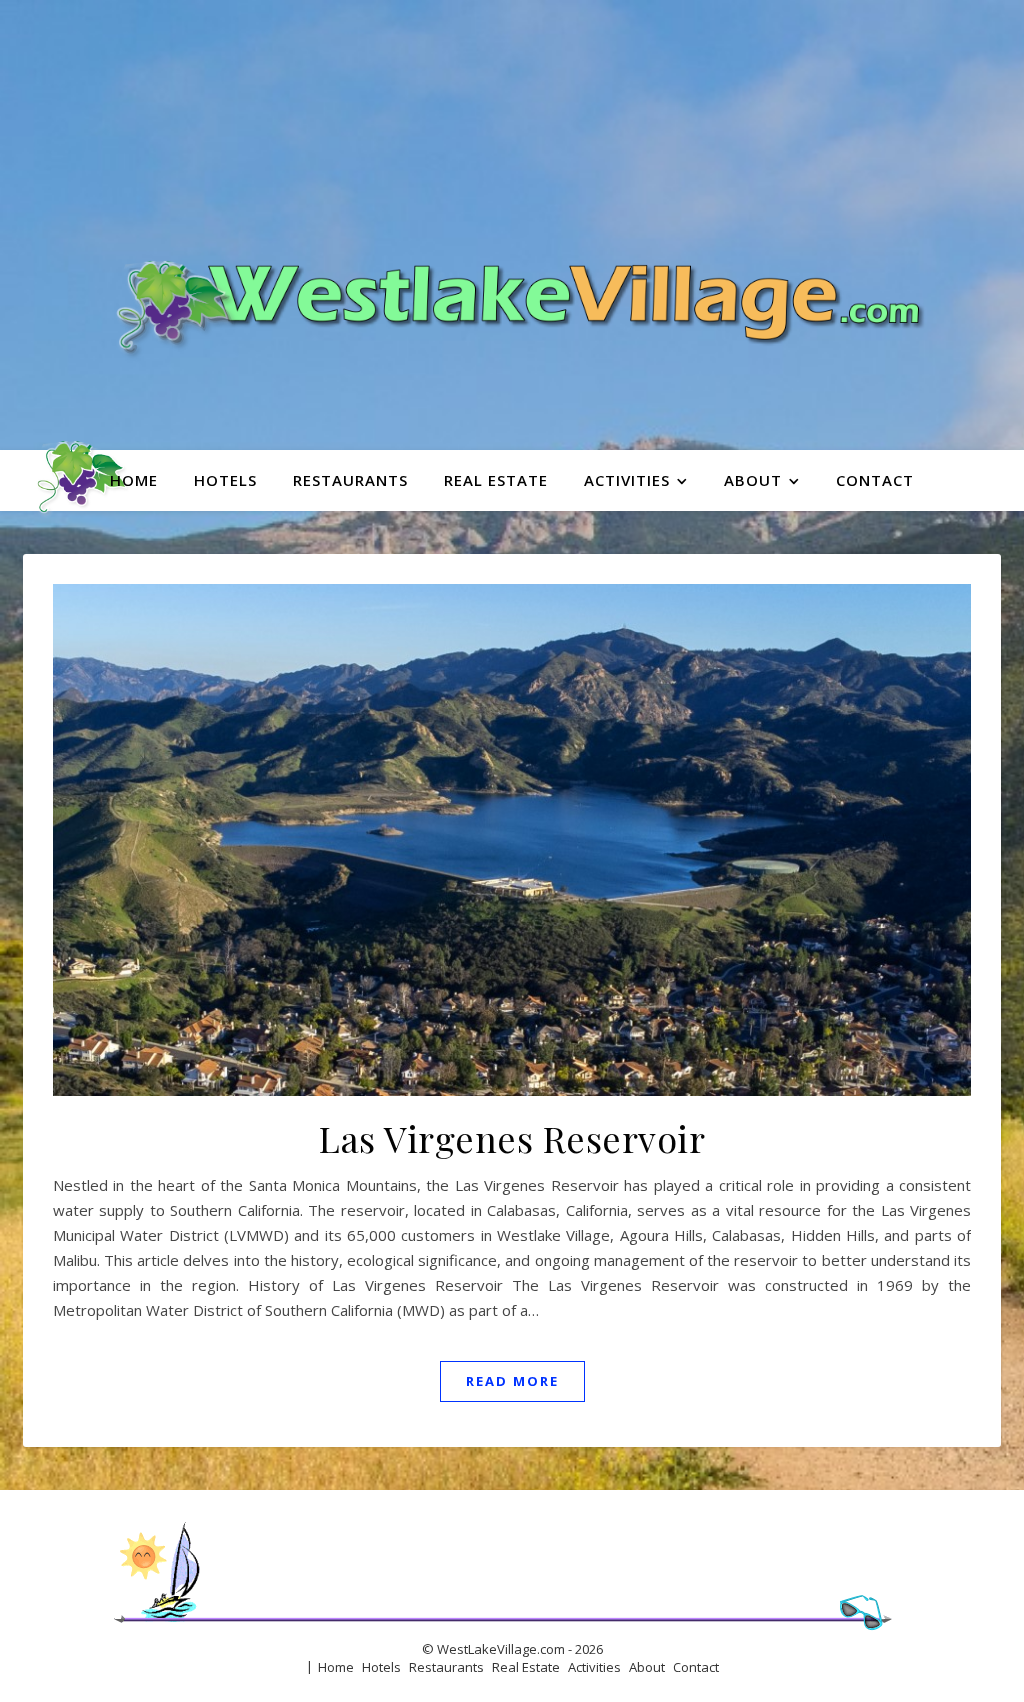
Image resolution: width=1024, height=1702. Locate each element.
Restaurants (350, 480)
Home (134, 480)
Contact (875, 480)
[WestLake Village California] (512, 225)
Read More (512, 1381)
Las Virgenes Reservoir (512, 1138)
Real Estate (496, 480)
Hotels (225, 480)
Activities (627, 480)
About (753, 480)
